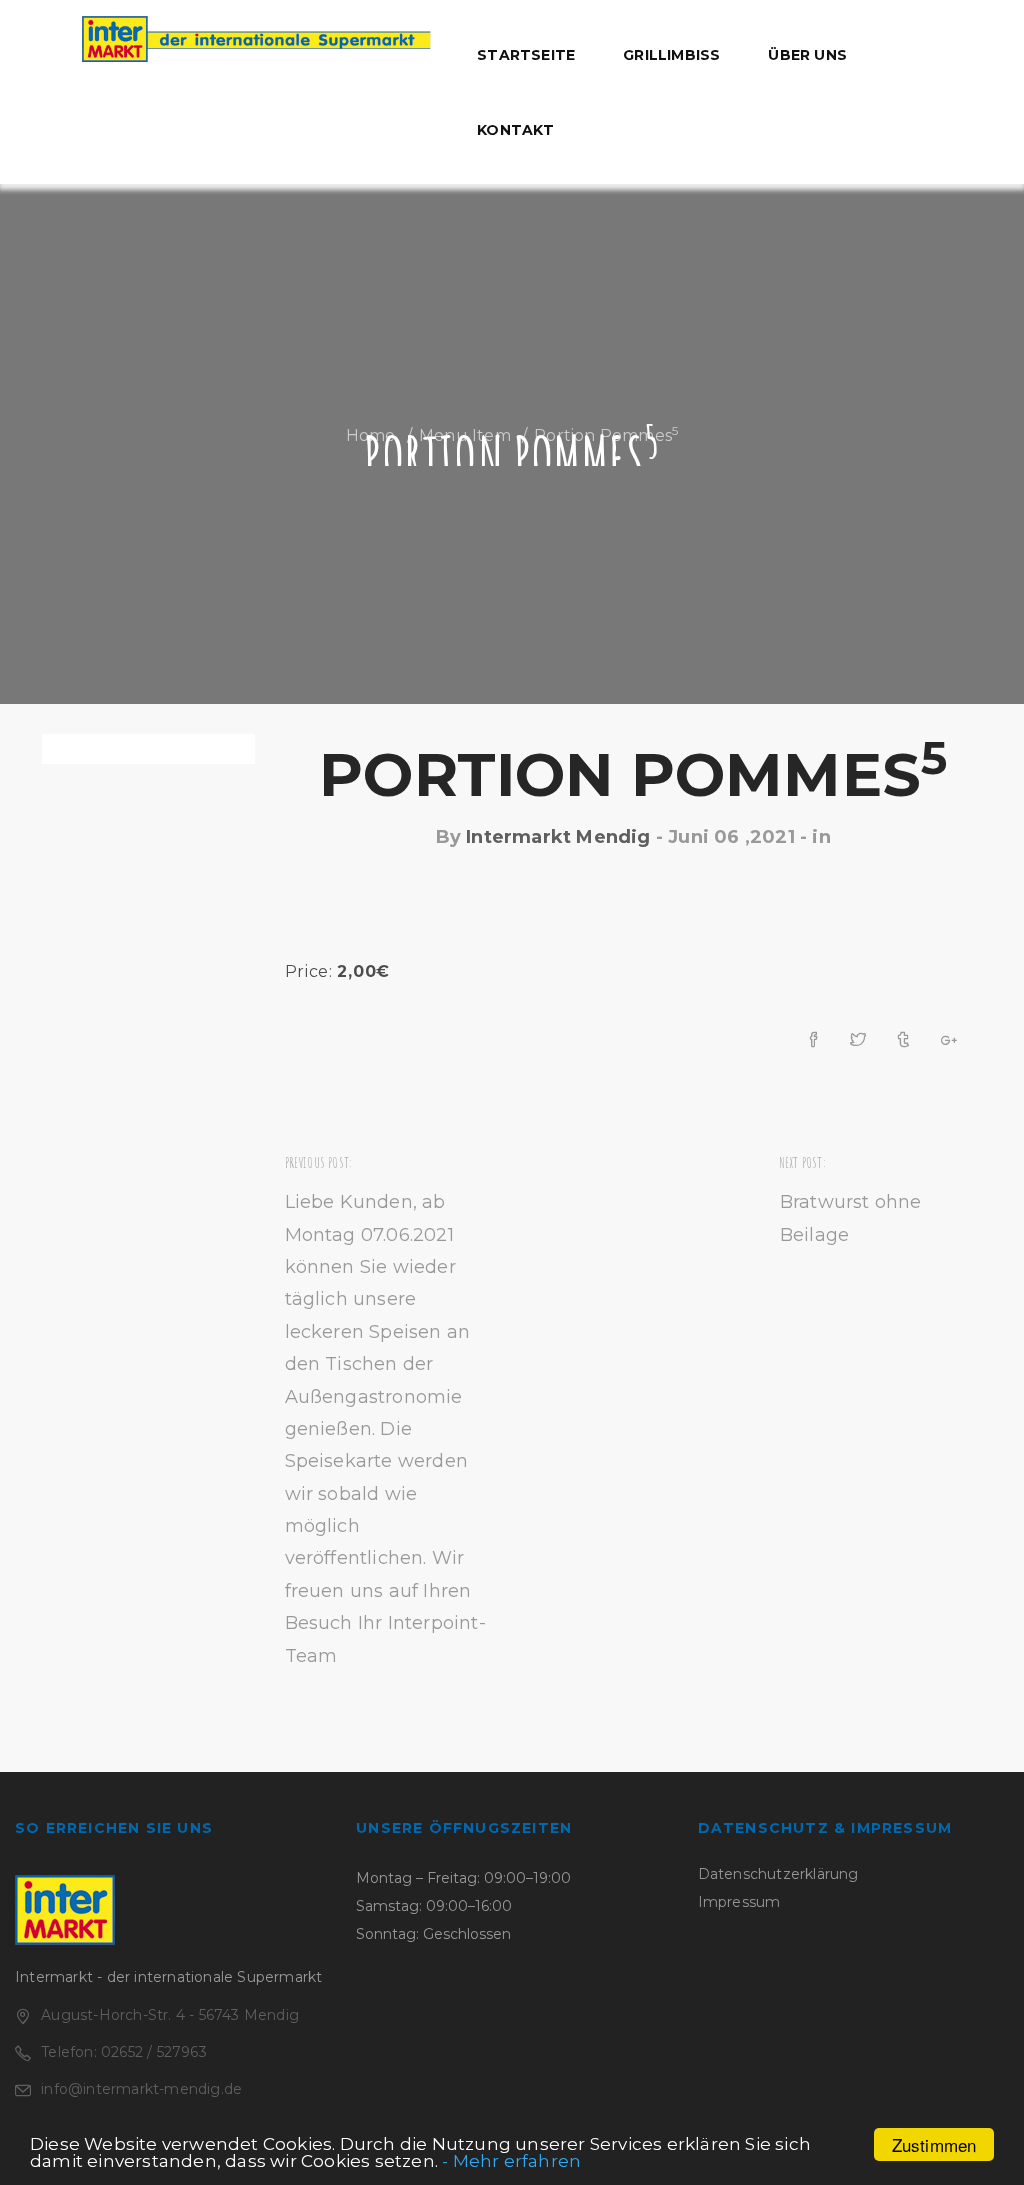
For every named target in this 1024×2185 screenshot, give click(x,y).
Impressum (739, 1902)
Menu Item (465, 435)
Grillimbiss (671, 55)
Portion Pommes (633, 774)
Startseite (526, 55)
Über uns (807, 55)
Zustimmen (934, 2144)
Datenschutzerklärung (778, 1874)
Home (371, 435)
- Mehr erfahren (511, 2161)
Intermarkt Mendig (558, 837)
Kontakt (515, 130)
